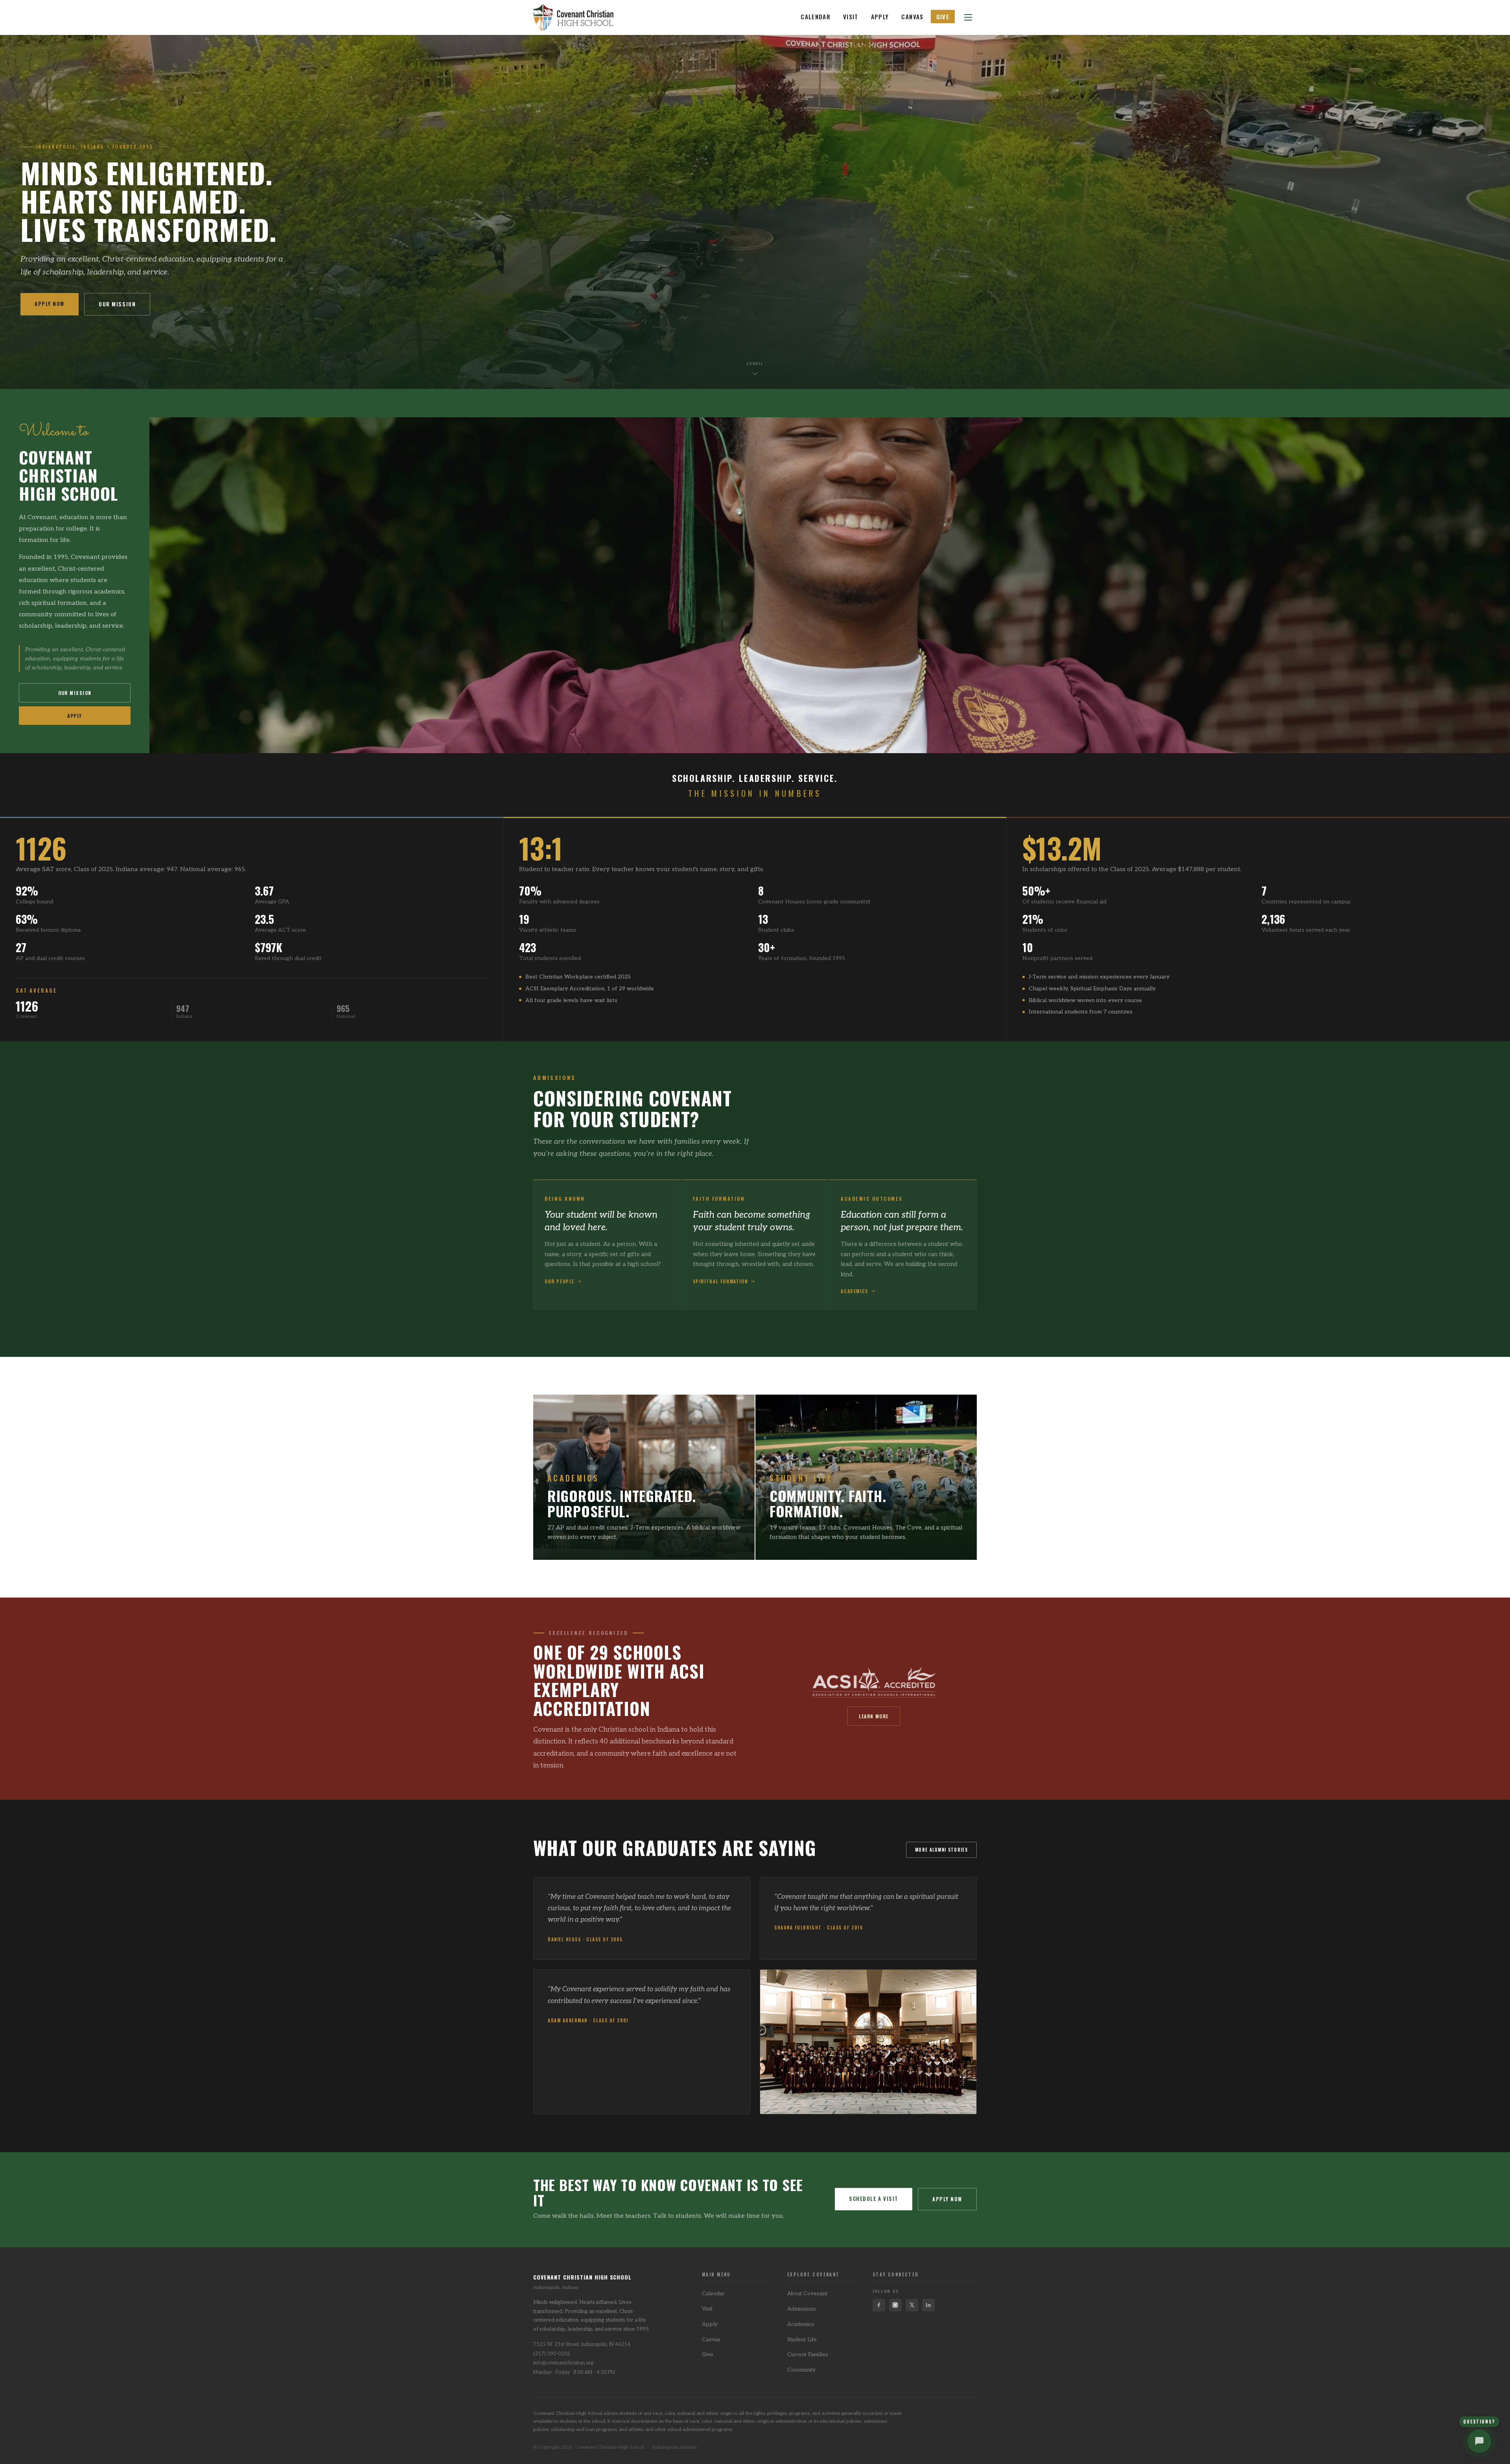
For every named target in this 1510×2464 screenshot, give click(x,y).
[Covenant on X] (912, 2305)
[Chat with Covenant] (1479, 2441)
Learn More (874, 1716)
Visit (851, 17)
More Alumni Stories (941, 1850)
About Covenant (807, 2294)
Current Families (808, 2355)
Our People (560, 1281)
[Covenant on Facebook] (879, 2305)
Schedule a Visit (874, 2199)
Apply (880, 17)
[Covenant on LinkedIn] (928, 2305)
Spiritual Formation (721, 1281)
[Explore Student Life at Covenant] (866, 1477)
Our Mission (117, 304)
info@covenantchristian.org (563, 2363)
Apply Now (50, 304)
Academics (854, 1291)
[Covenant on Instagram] (895, 2305)
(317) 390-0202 (552, 2354)
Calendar (816, 17)
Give (943, 17)
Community (801, 2370)
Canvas (912, 17)
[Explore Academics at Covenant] (644, 1477)
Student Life (802, 2340)
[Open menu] (968, 17)
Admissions (802, 2309)
